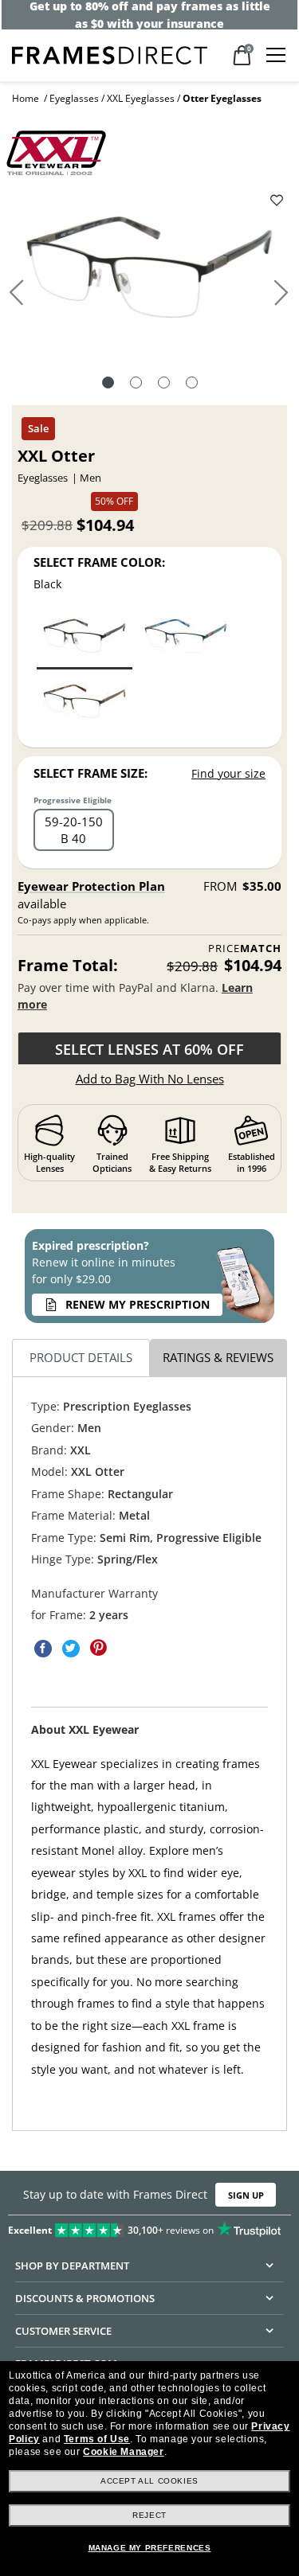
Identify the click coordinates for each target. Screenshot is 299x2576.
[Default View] (108, 384)
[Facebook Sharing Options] (43, 1649)
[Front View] (136, 384)
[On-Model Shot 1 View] (192, 384)
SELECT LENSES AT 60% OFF (149, 1049)
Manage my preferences (150, 2548)
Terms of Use (97, 2439)
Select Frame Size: (90, 773)
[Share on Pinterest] (99, 1649)
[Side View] (164, 384)
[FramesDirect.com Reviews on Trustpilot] (149, 2227)
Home (26, 98)
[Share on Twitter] (71, 1649)
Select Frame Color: (99, 562)
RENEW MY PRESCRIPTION (138, 1304)
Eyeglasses (74, 98)
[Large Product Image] (150, 272)
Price (245, 948)
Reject (149, 2515)
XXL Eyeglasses (141, 98)
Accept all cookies (149, 2481)
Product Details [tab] (81, 1357)
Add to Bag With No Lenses (150, 1079)
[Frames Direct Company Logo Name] (110, 54)
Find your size (228, 773)
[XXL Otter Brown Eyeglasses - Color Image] (85, 705)
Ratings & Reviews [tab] (218, 1357)
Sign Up (246, 2194)
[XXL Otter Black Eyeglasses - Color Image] (85, 640)
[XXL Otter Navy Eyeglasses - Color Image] (186, 640)
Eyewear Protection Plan (91, 886)
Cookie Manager (123, 2452)
